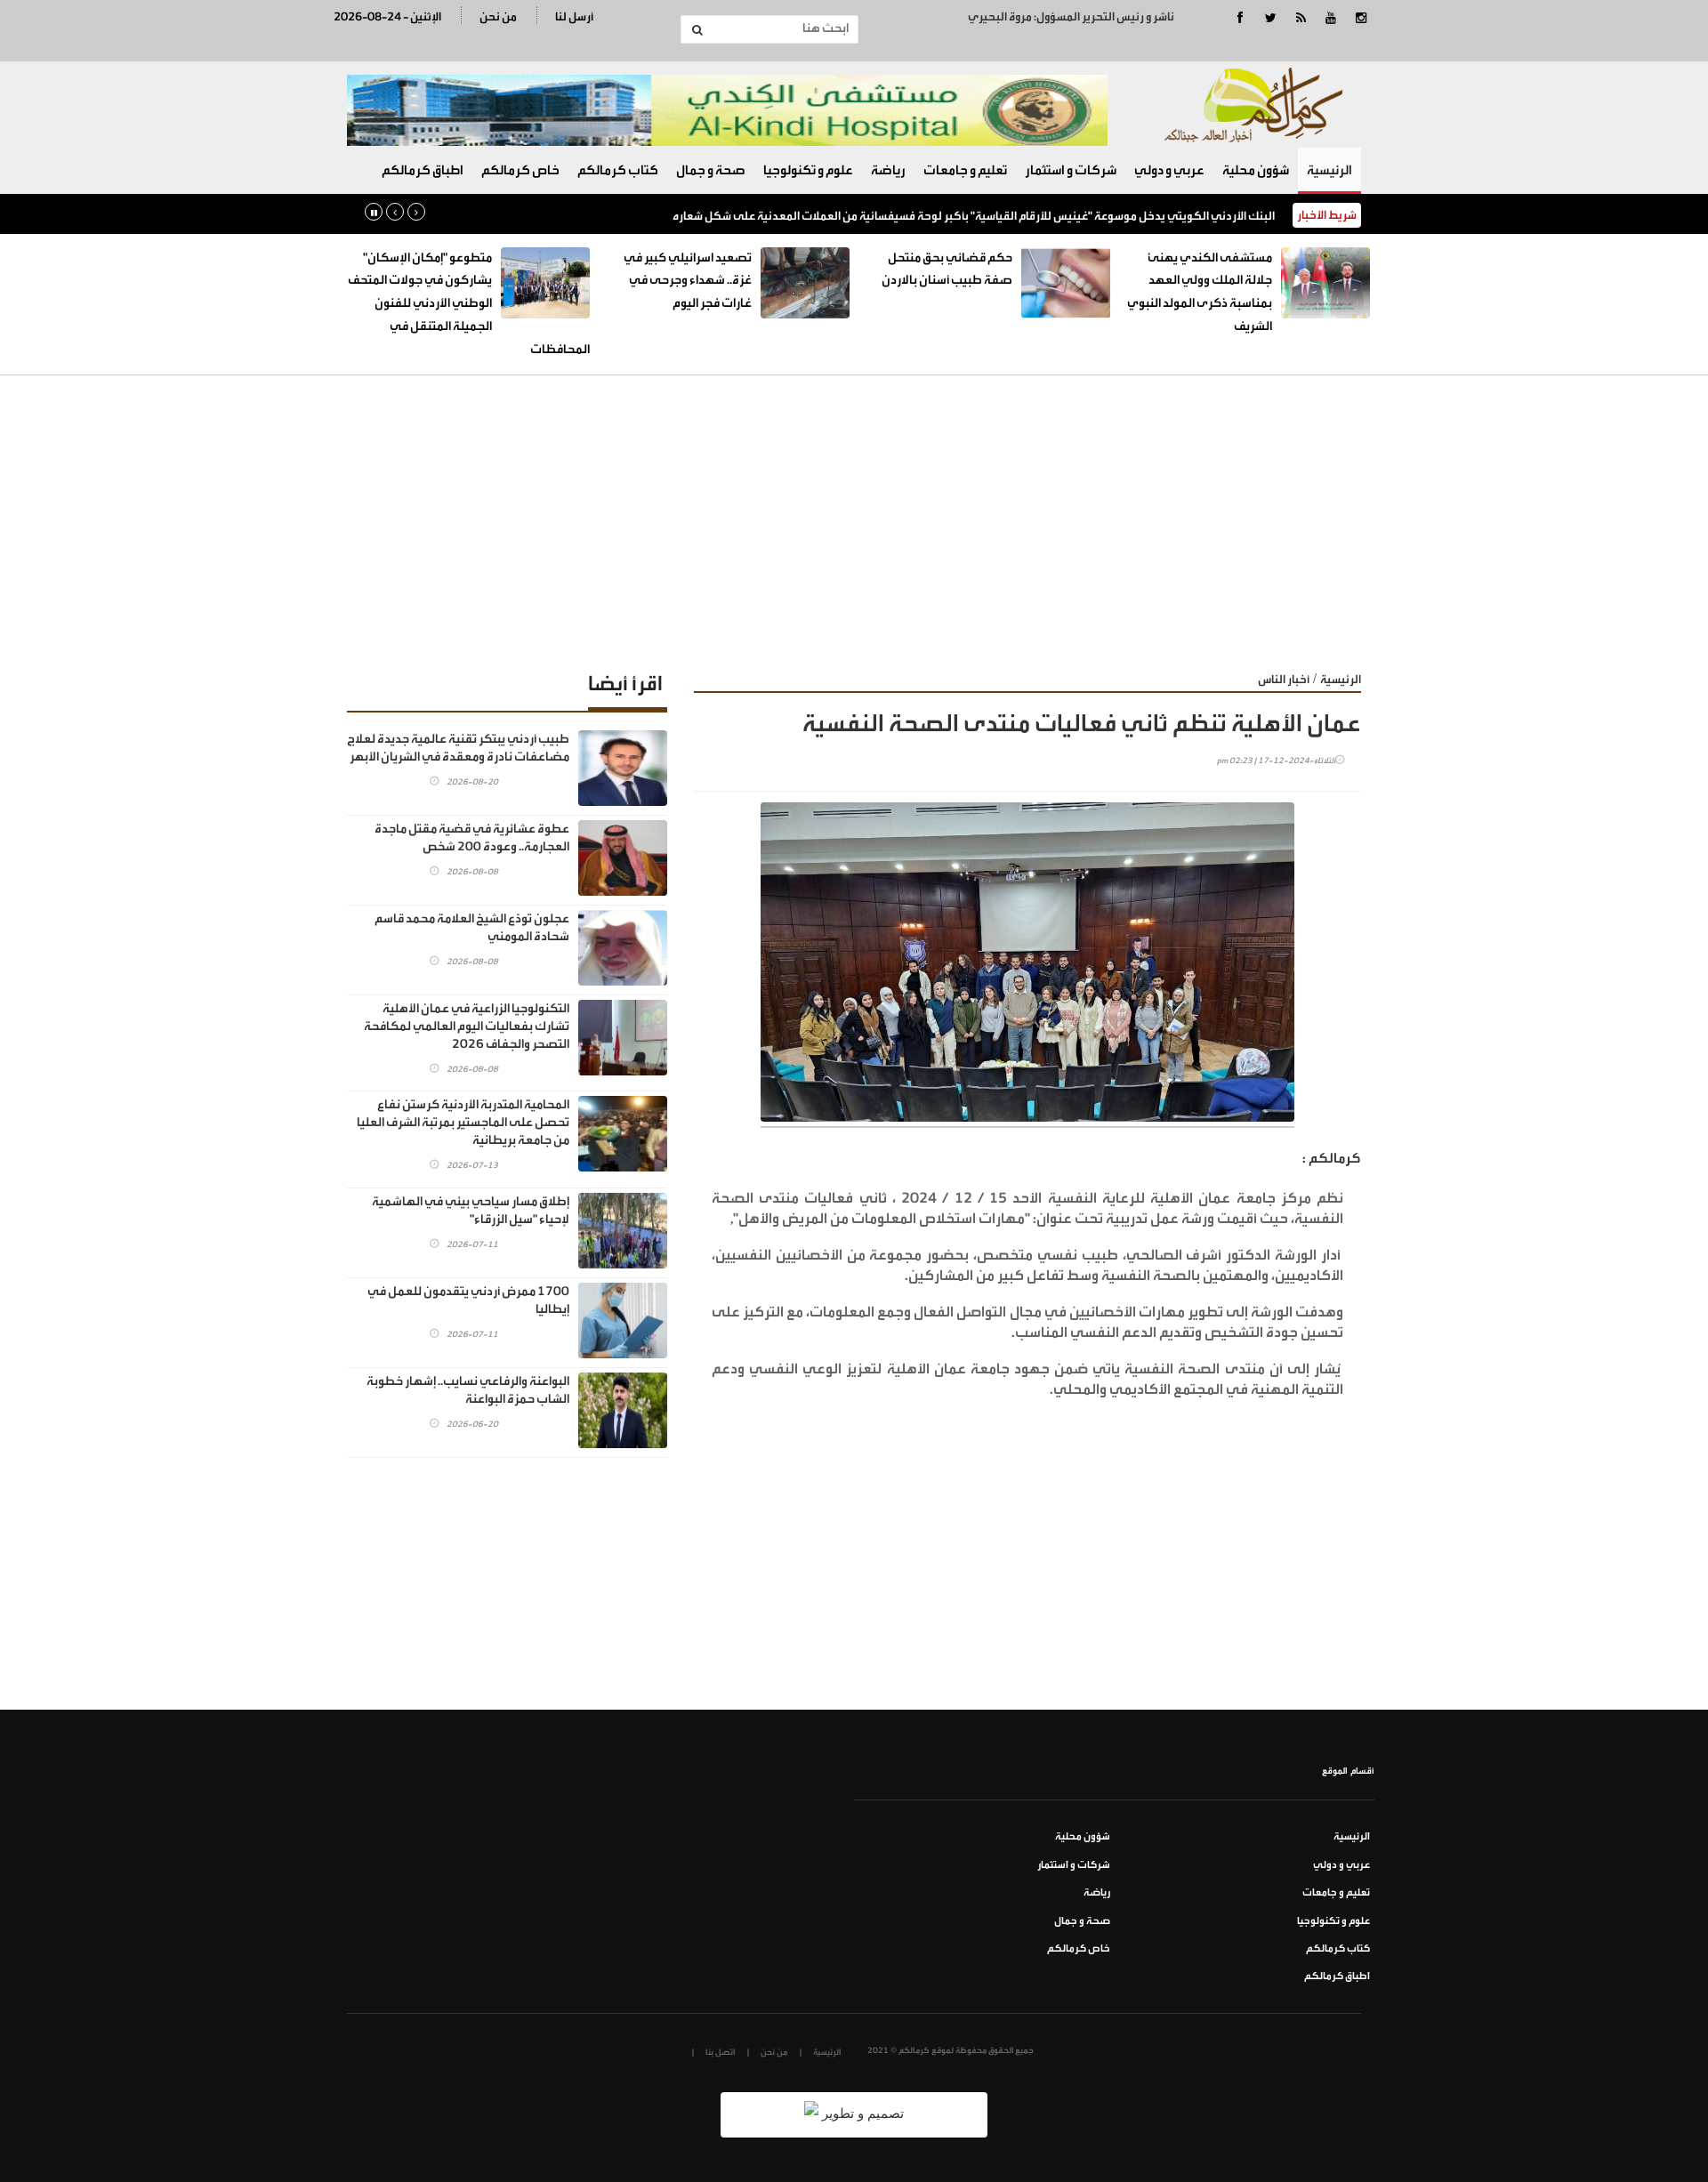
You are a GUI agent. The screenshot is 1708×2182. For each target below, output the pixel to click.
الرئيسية (1329, 170)
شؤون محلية (1256, 170)
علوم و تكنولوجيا (808, 170)
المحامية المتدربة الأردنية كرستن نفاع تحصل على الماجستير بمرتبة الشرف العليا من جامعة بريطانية (463, 1123)
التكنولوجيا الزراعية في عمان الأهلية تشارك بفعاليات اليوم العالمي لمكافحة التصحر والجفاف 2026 (467, 1027)
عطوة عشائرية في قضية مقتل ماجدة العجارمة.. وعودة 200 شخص (472, 838)
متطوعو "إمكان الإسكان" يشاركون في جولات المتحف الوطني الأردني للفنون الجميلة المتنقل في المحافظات (469, 304)
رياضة (888, 170)
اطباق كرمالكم (423, 170)
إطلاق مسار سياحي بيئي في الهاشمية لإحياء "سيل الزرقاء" (471, 1211)
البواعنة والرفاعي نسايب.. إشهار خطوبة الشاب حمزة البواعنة (468, 1390)
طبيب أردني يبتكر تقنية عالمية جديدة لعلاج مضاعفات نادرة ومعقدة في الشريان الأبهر (458, 748)
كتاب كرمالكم (618, 170)
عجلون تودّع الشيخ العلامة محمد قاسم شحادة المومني (472, 928)
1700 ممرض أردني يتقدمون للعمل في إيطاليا (468, 1300)
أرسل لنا (574, 16)
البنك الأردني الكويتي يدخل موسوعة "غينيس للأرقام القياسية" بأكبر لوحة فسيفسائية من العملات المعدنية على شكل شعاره (974, 216)
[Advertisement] (854, 509)
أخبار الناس (1284, 679)
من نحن (498, 16)
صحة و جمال (711, 170)
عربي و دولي (1169, 170)
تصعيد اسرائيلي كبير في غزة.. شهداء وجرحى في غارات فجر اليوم (688, 281)
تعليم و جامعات (965, 170)
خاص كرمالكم (520, 170)
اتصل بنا (720, 2052)
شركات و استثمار (1071, 170)
